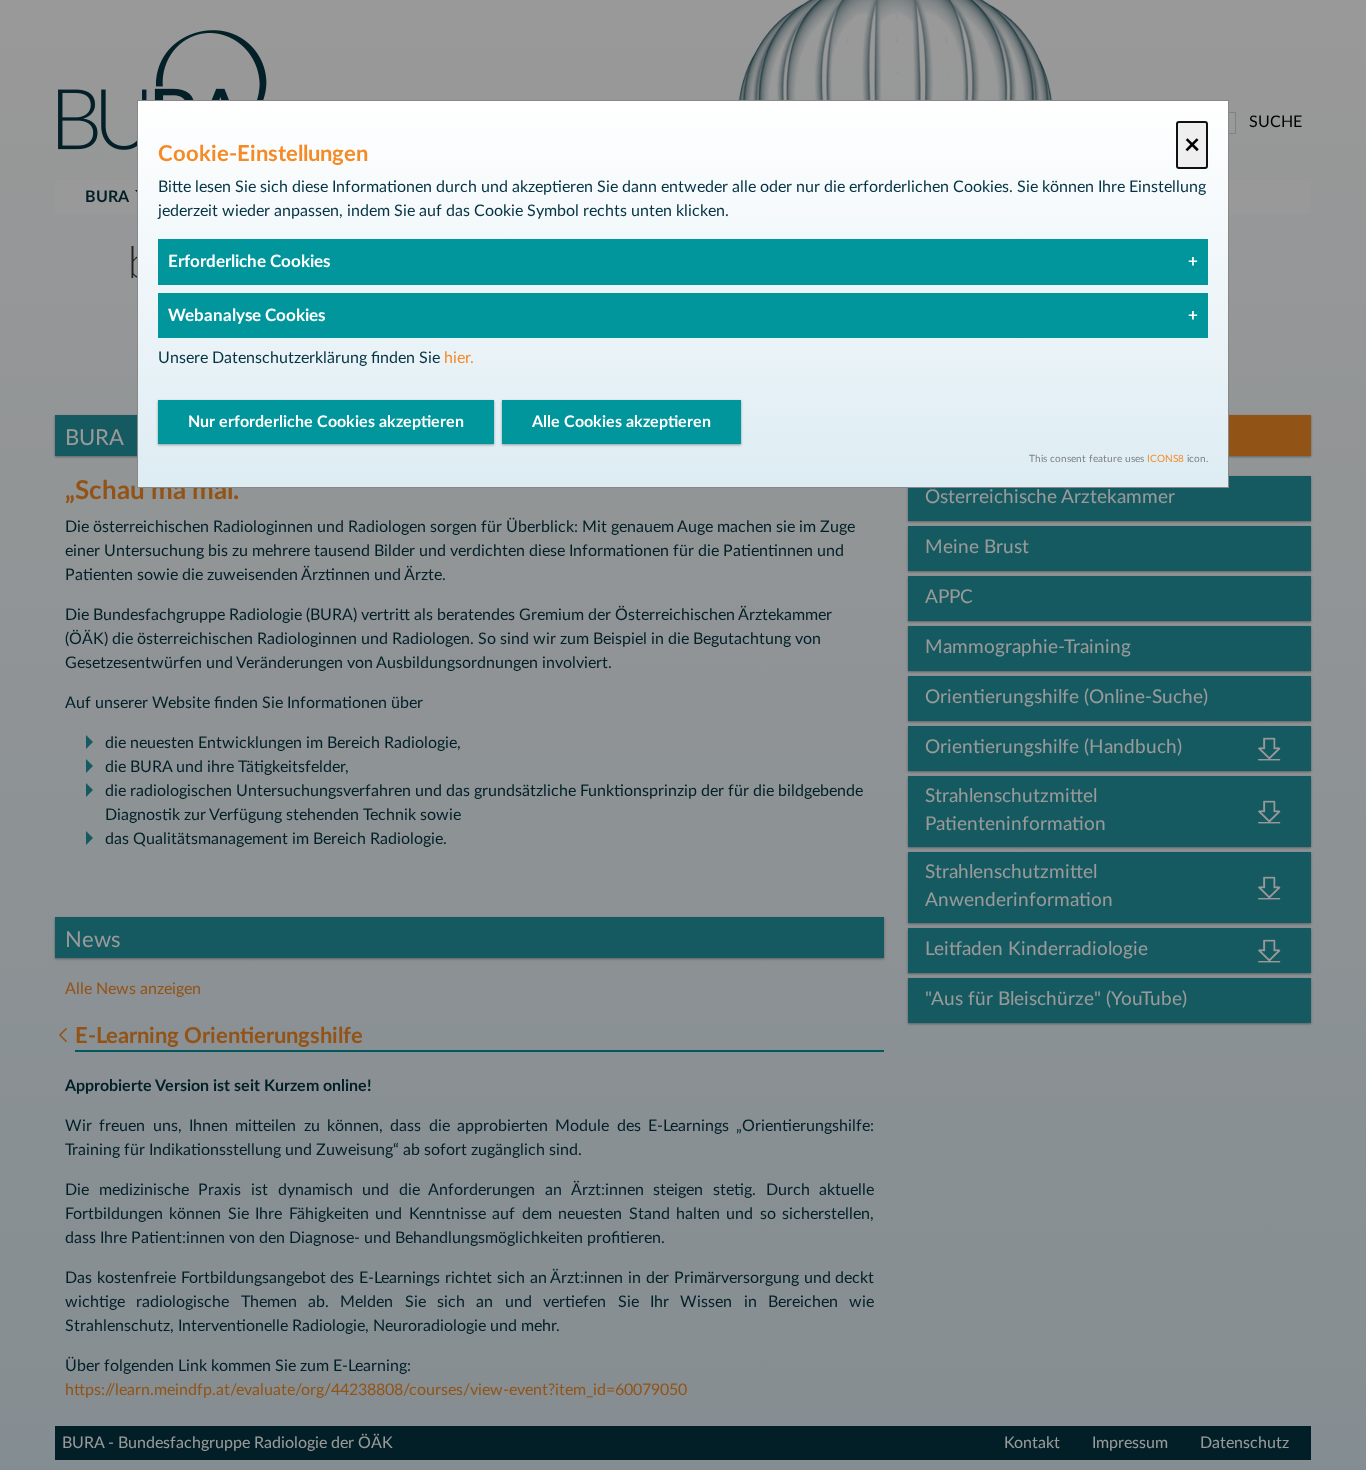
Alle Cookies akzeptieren (621, 422)
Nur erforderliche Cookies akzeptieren (326, 422)
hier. (459, 358)
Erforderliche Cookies (249, 261)
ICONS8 (1165, 459)
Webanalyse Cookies (246, 315)
